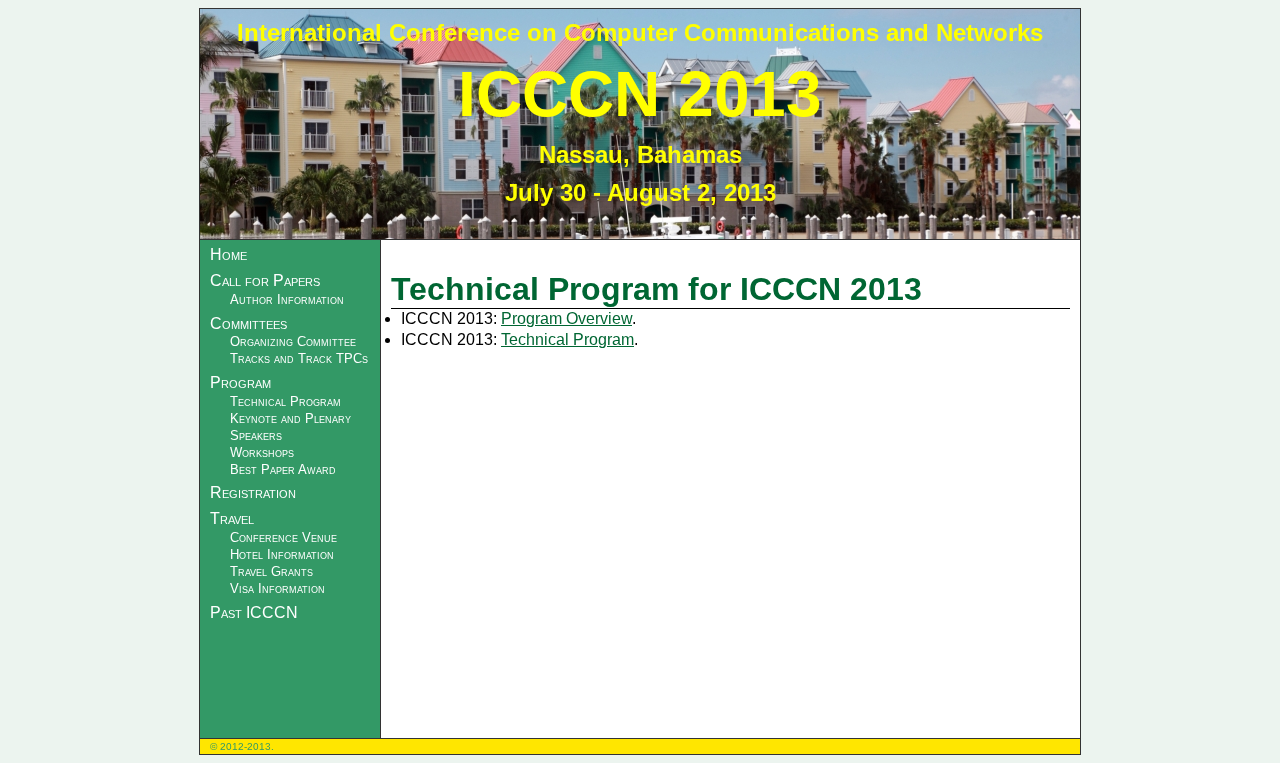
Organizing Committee (293, 341)
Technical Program (285, 401)
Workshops (262, 452)
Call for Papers (265, 280)
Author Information (287, 299)
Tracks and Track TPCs (299, 358)
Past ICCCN (254, 612)
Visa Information (277, 588)
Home (228, 254)
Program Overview (566, 318)
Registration (253, 492)
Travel (232, 518)
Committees (248, 323)
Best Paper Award (283, 469)
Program (240, 382)
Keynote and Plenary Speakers (290, 427)
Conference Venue (283, 537)
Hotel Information (282, 554)
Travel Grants (271, 571)
